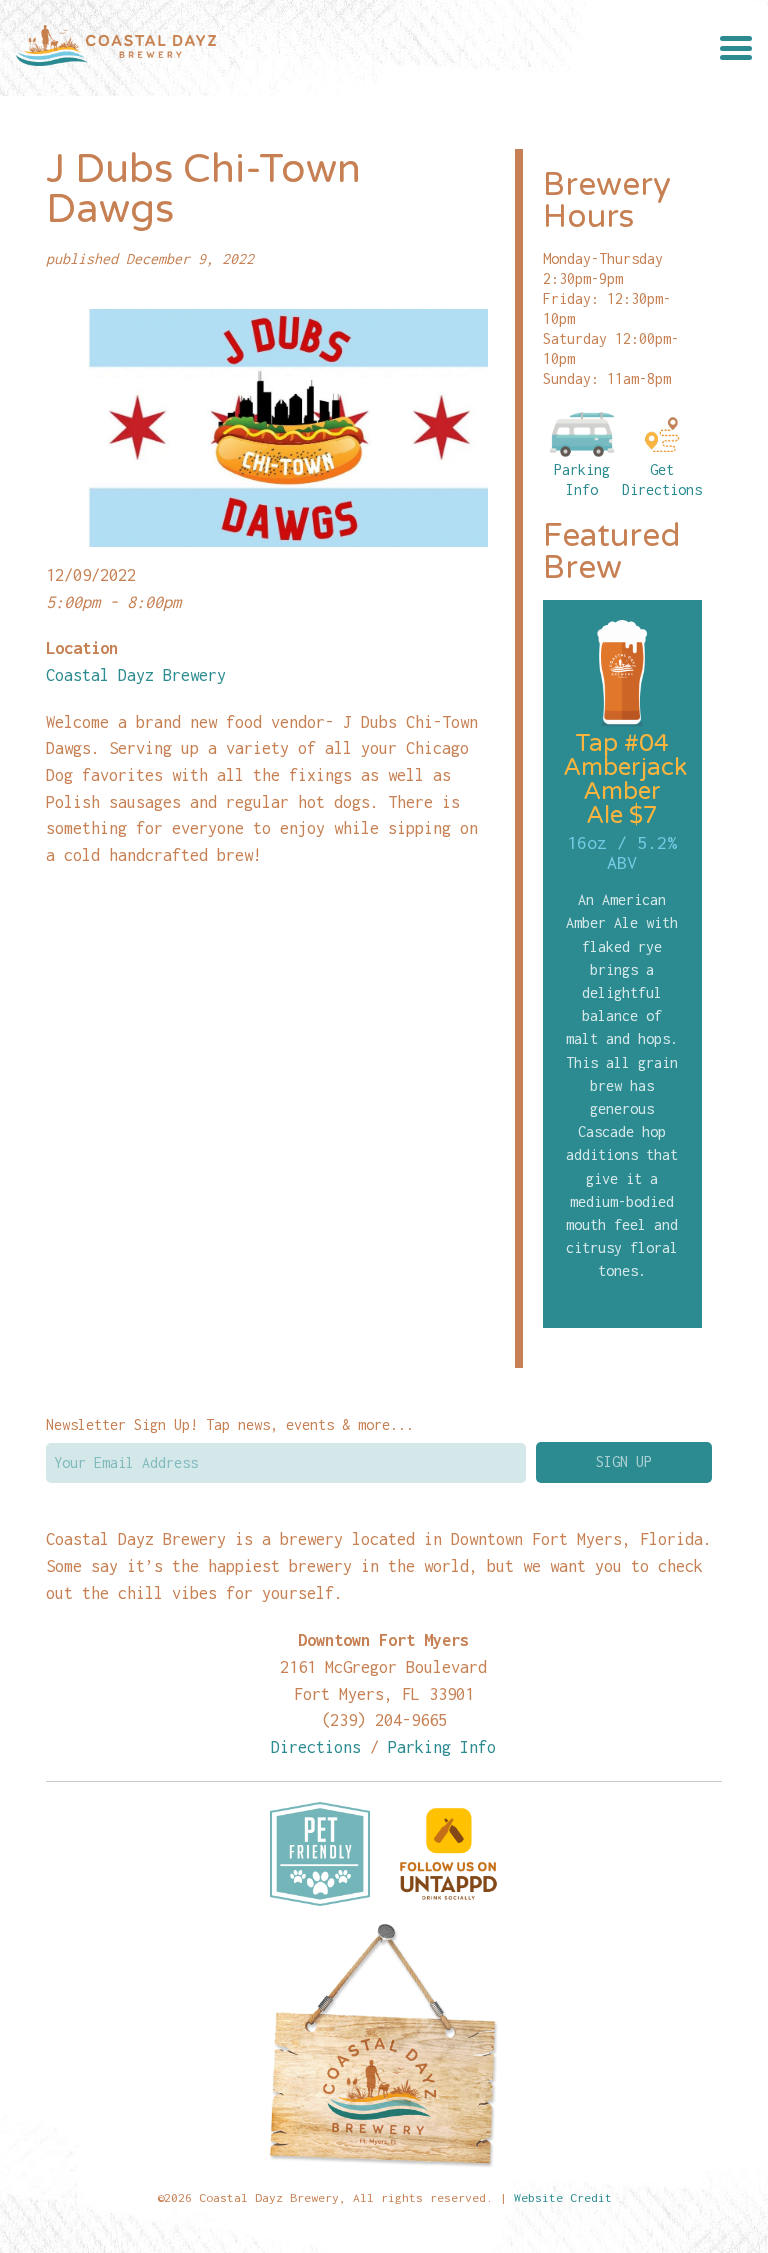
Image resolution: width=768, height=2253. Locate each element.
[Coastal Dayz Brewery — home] (116, 48)
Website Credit (563, 2197)
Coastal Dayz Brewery (136, 674)
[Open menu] (736, 48)
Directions (316, 1746)
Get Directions (662, 479)
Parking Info (582, 479)
